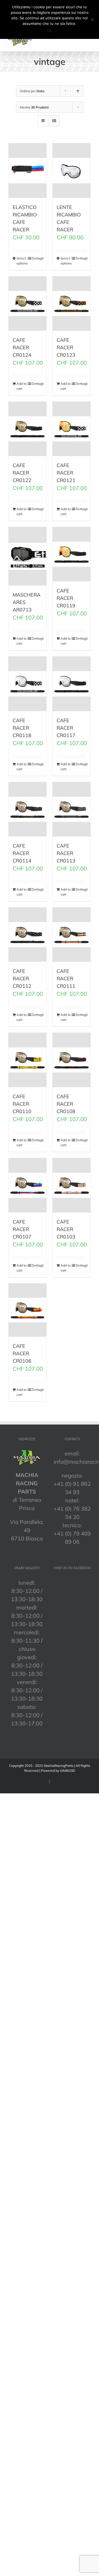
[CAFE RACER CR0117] (71, 684)
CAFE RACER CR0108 (66, 1104)
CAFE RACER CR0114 (22, 853)
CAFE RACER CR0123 (66, 347)
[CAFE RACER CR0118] (28, 684)
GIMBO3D (68, 1771)
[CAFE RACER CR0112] (28, 935)
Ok (50, 31)
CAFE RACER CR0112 (22, 979)
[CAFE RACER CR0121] (71, 429)
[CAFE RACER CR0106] (28, 1310)
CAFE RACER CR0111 (66, 979)
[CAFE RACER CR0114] (28, 809)
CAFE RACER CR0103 (66, 1229)
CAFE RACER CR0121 (66, 473)
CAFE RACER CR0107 (22, 1229)
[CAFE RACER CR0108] (71, 1060)
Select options (22, 261)
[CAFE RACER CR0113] (71, 809)
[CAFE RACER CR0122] (28, 429)
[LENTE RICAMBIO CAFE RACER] (71, 170)
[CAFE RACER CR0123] (71, 304)
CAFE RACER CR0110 (22, 1104)
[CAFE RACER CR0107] (28, 1185)
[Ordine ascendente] (78, 91)
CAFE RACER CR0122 (22, 473)
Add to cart (22, 386)
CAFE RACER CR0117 (66, 728)
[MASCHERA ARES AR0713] (28, 556)
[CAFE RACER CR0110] (28, 1060)
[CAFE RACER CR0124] (28, 304)
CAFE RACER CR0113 (66, 853)
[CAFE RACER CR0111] (71, 935)
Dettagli (37, 258)
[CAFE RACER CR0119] (71, 554)
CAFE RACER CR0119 (66, 598)
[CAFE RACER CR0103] (71, 1185)
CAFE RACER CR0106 (22, 1353)
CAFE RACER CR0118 (22, 728)
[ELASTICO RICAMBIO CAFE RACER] (28, 170)
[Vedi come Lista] (54, 121)
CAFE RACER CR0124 (22, 347)
